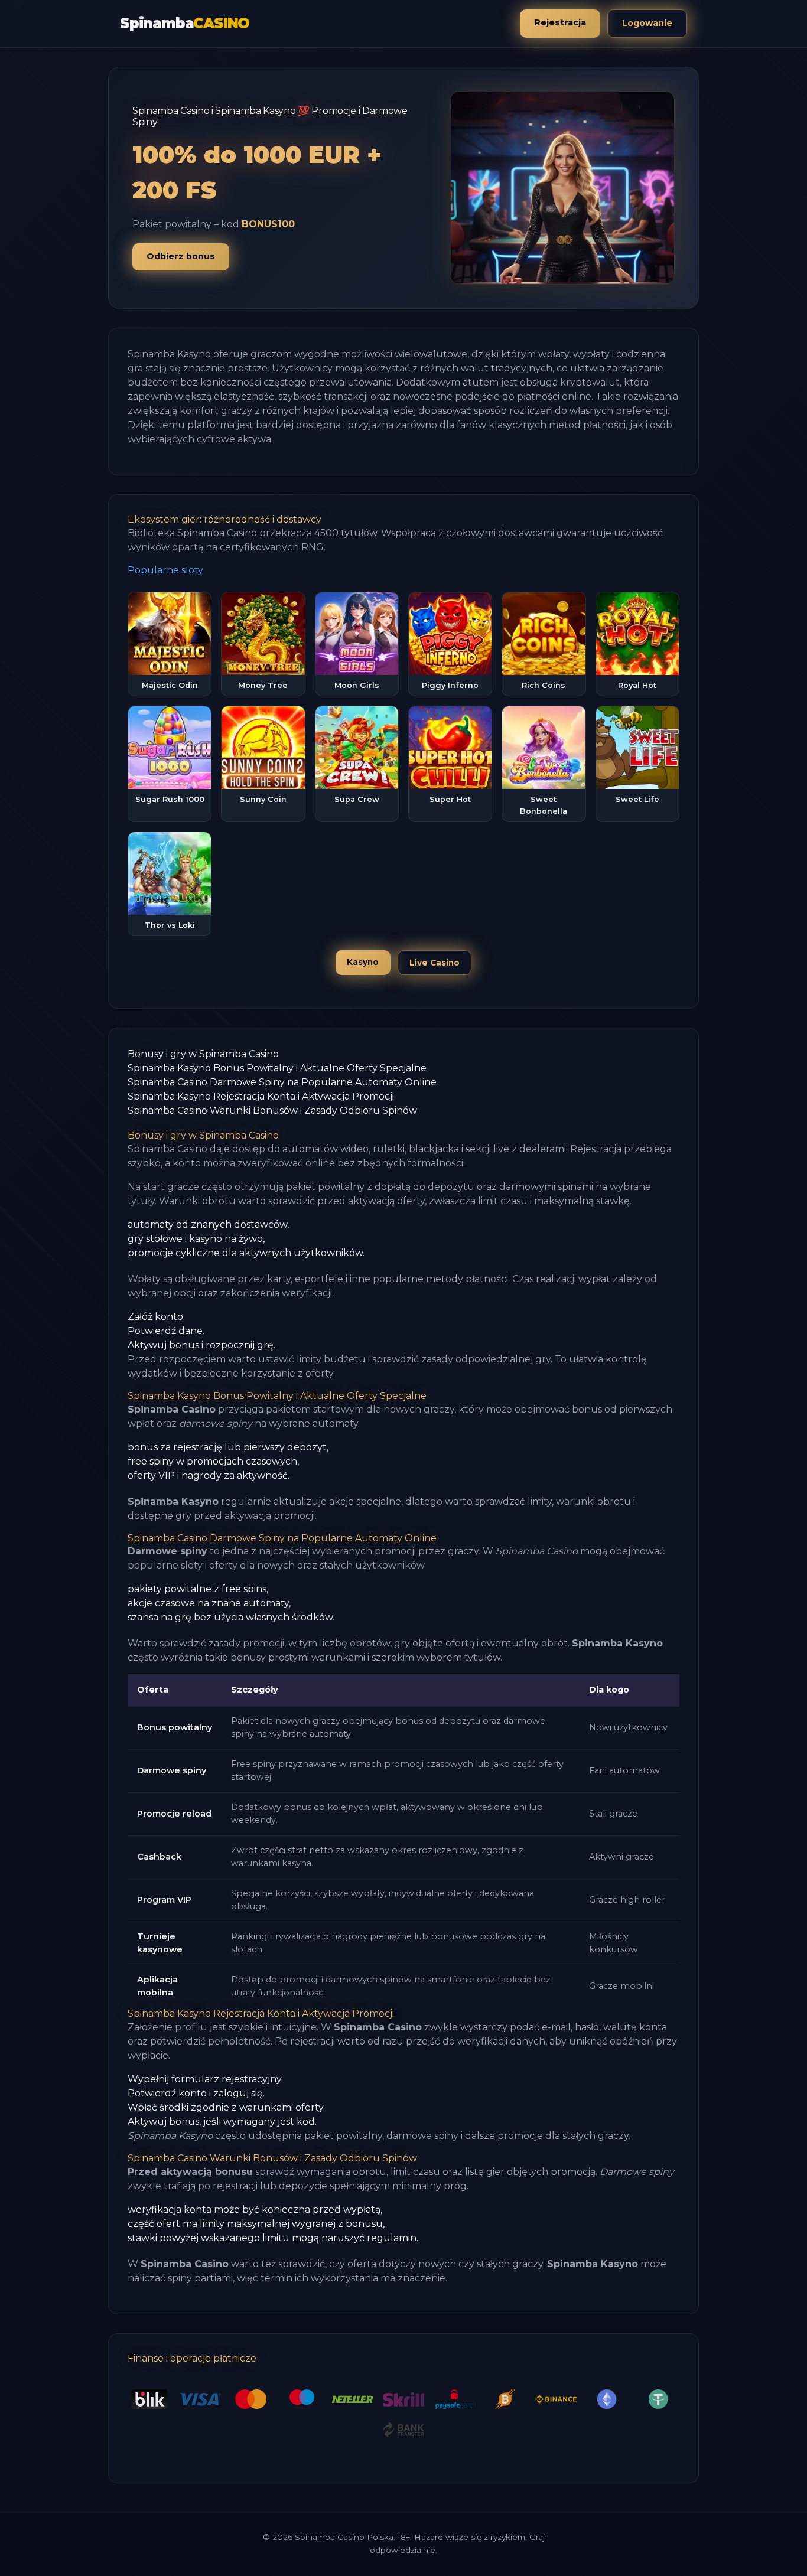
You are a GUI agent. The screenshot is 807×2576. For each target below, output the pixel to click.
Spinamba (185, 23)
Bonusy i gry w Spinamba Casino (203, 1054)
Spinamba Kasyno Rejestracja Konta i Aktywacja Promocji (261, 1096)
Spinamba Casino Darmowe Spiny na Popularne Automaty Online (282, 1082)
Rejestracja (560, 22)
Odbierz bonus (181, 256)
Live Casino (435, 963)
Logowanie (647, 23)
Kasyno (363, 962)
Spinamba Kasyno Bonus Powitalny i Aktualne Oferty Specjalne (277, 1068)
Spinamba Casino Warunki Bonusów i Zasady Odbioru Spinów (272, 1111)
